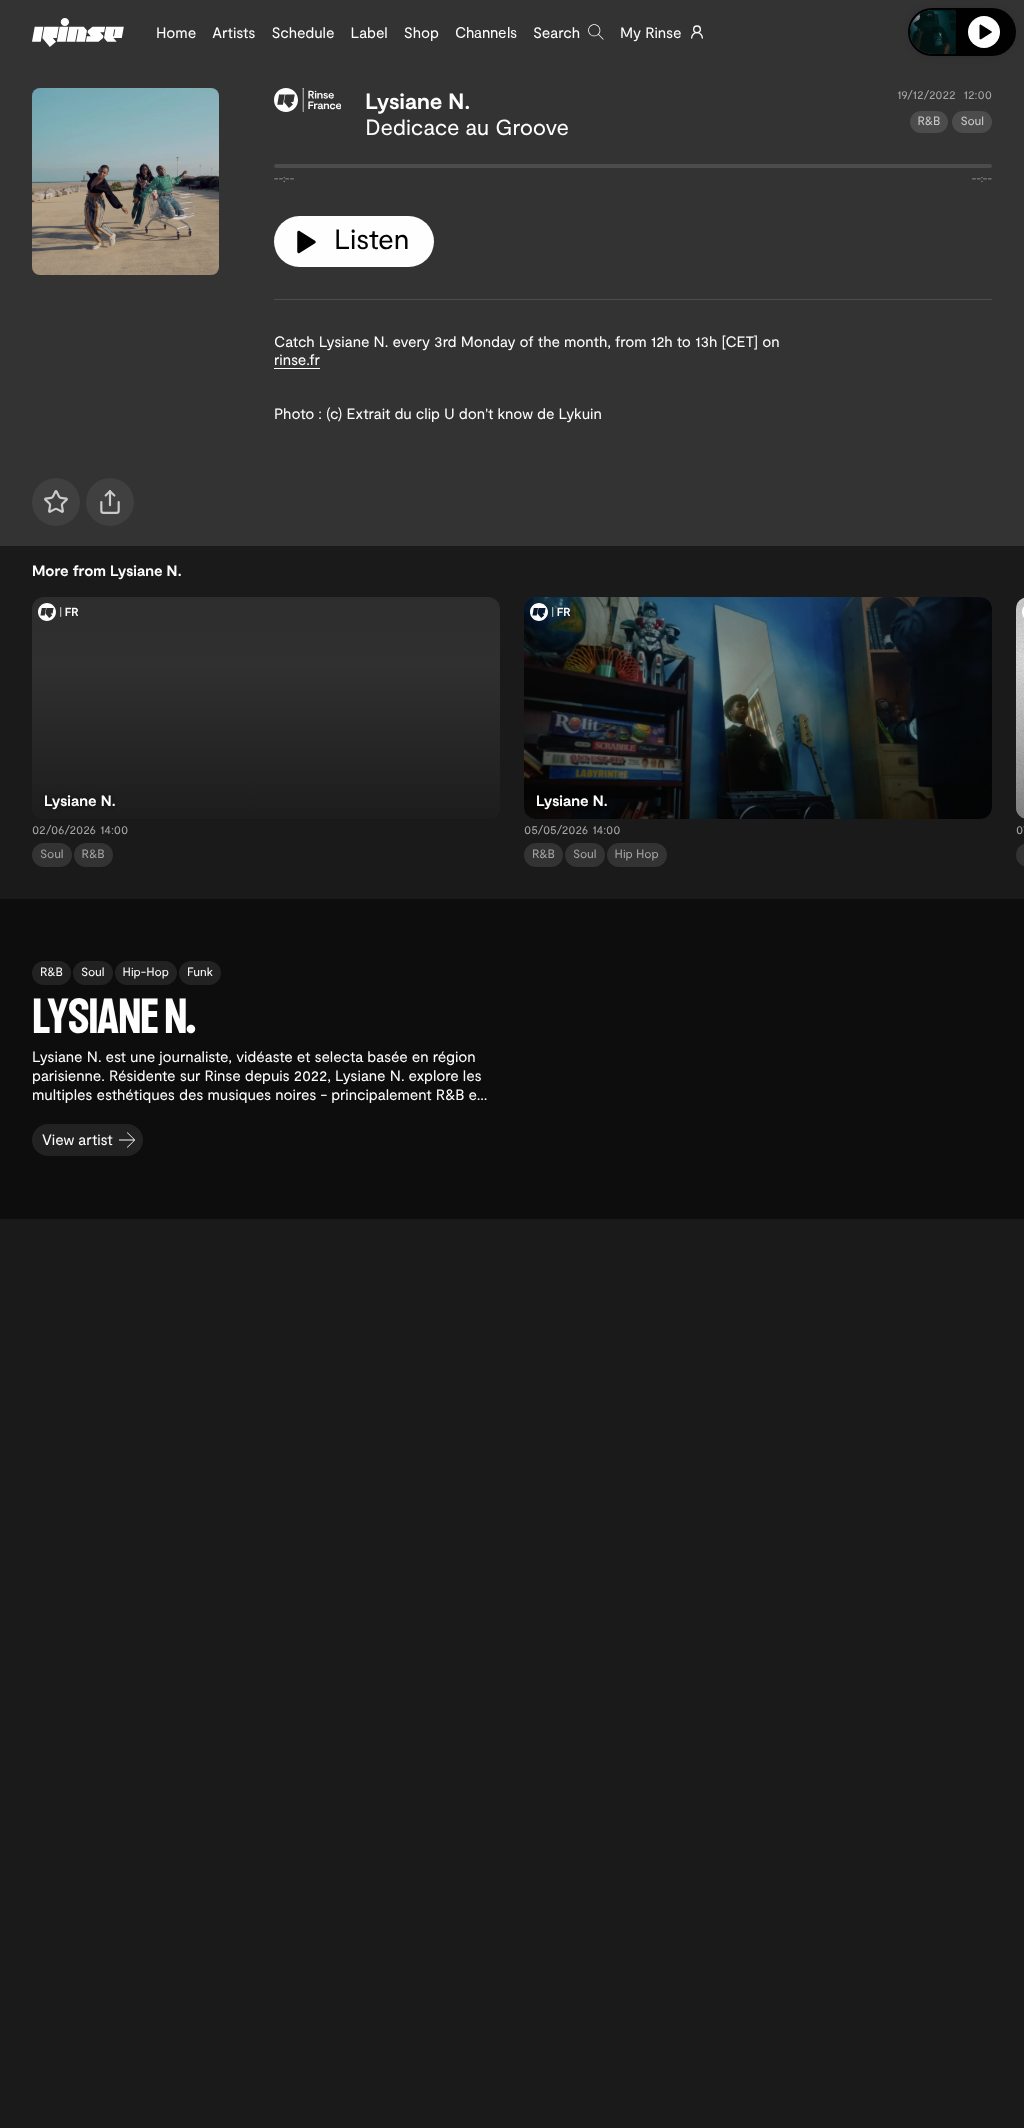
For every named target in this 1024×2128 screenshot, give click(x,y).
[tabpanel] (633, 170)
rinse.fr (297, 359)
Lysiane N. (417, 101)
